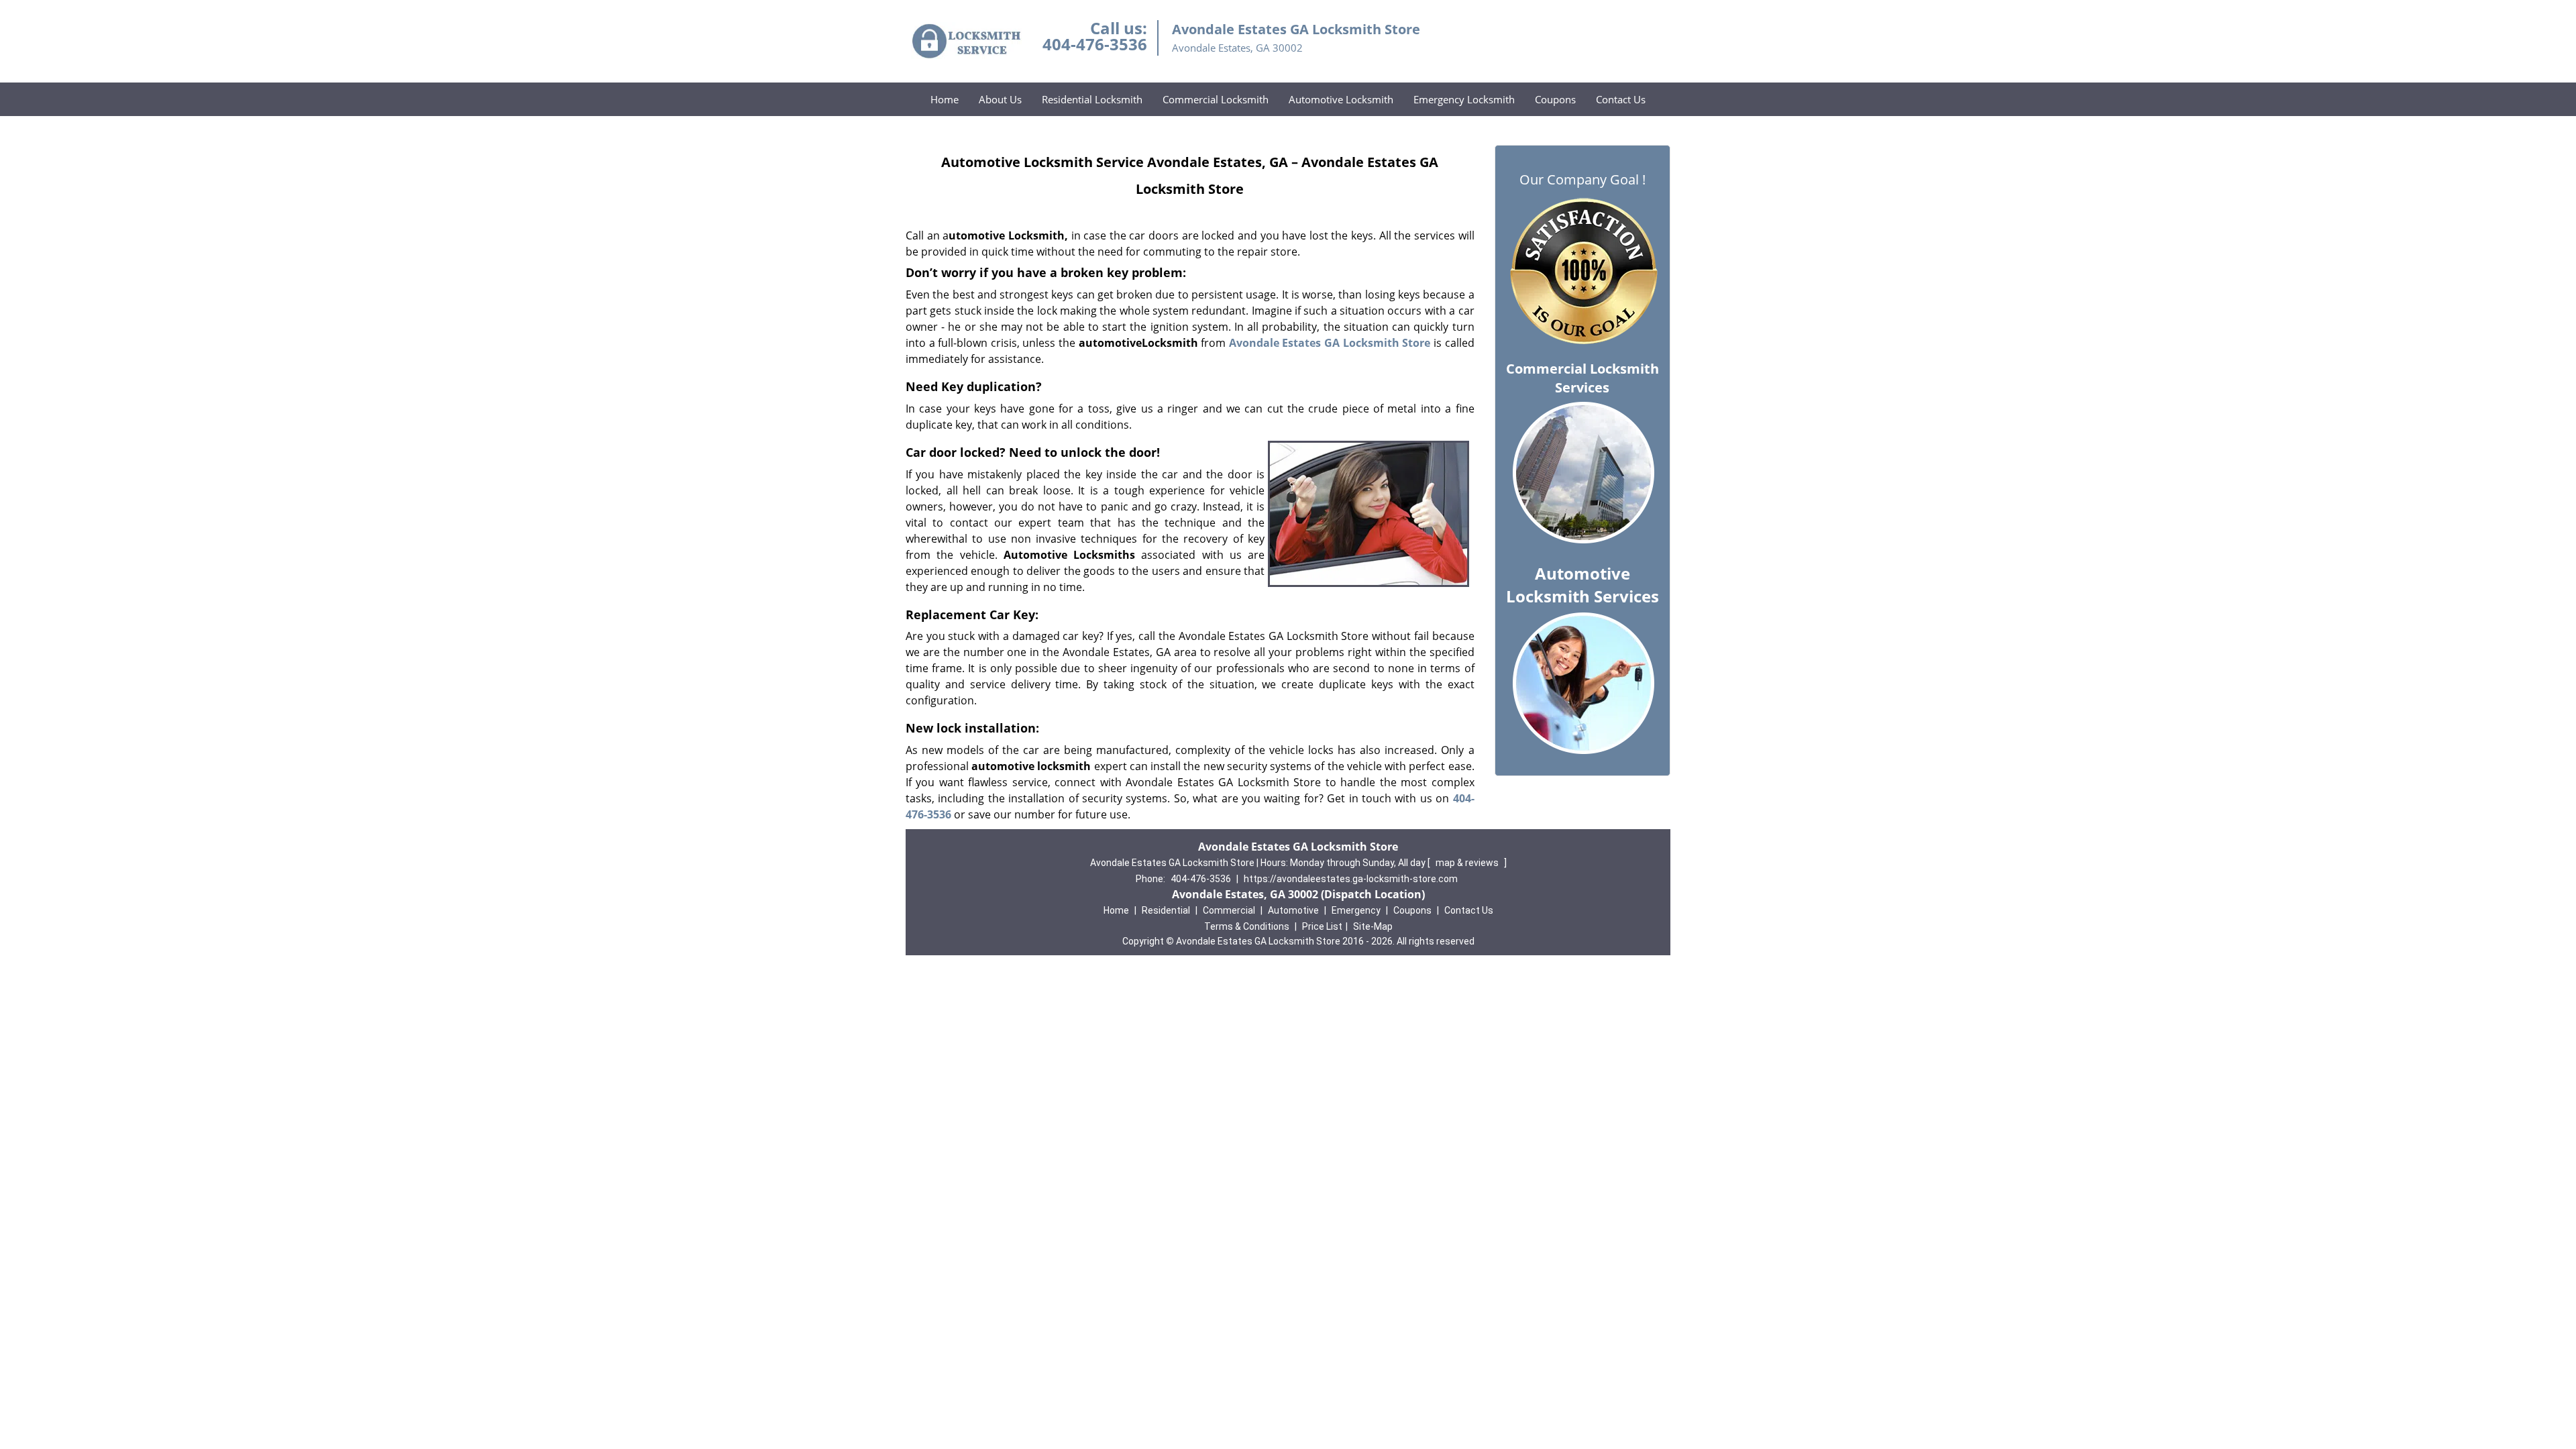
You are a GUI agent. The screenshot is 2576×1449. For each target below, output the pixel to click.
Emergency (1356, 910)
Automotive (1293, 910)
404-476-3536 (1095, 44)
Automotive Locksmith (1341, 99)
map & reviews (1468, 863)
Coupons (1555, 99)
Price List (1322, 926)
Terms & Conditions (1247, 926)
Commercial (1229, 910)
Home (945, 99)
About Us (1000, 99)
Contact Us (1621, 99)
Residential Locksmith (1092, 99)
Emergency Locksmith (1464, 99)
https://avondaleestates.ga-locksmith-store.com (1351, 879)
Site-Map (1373, 926)
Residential (1166, 910)
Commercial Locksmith (1216, 99)
